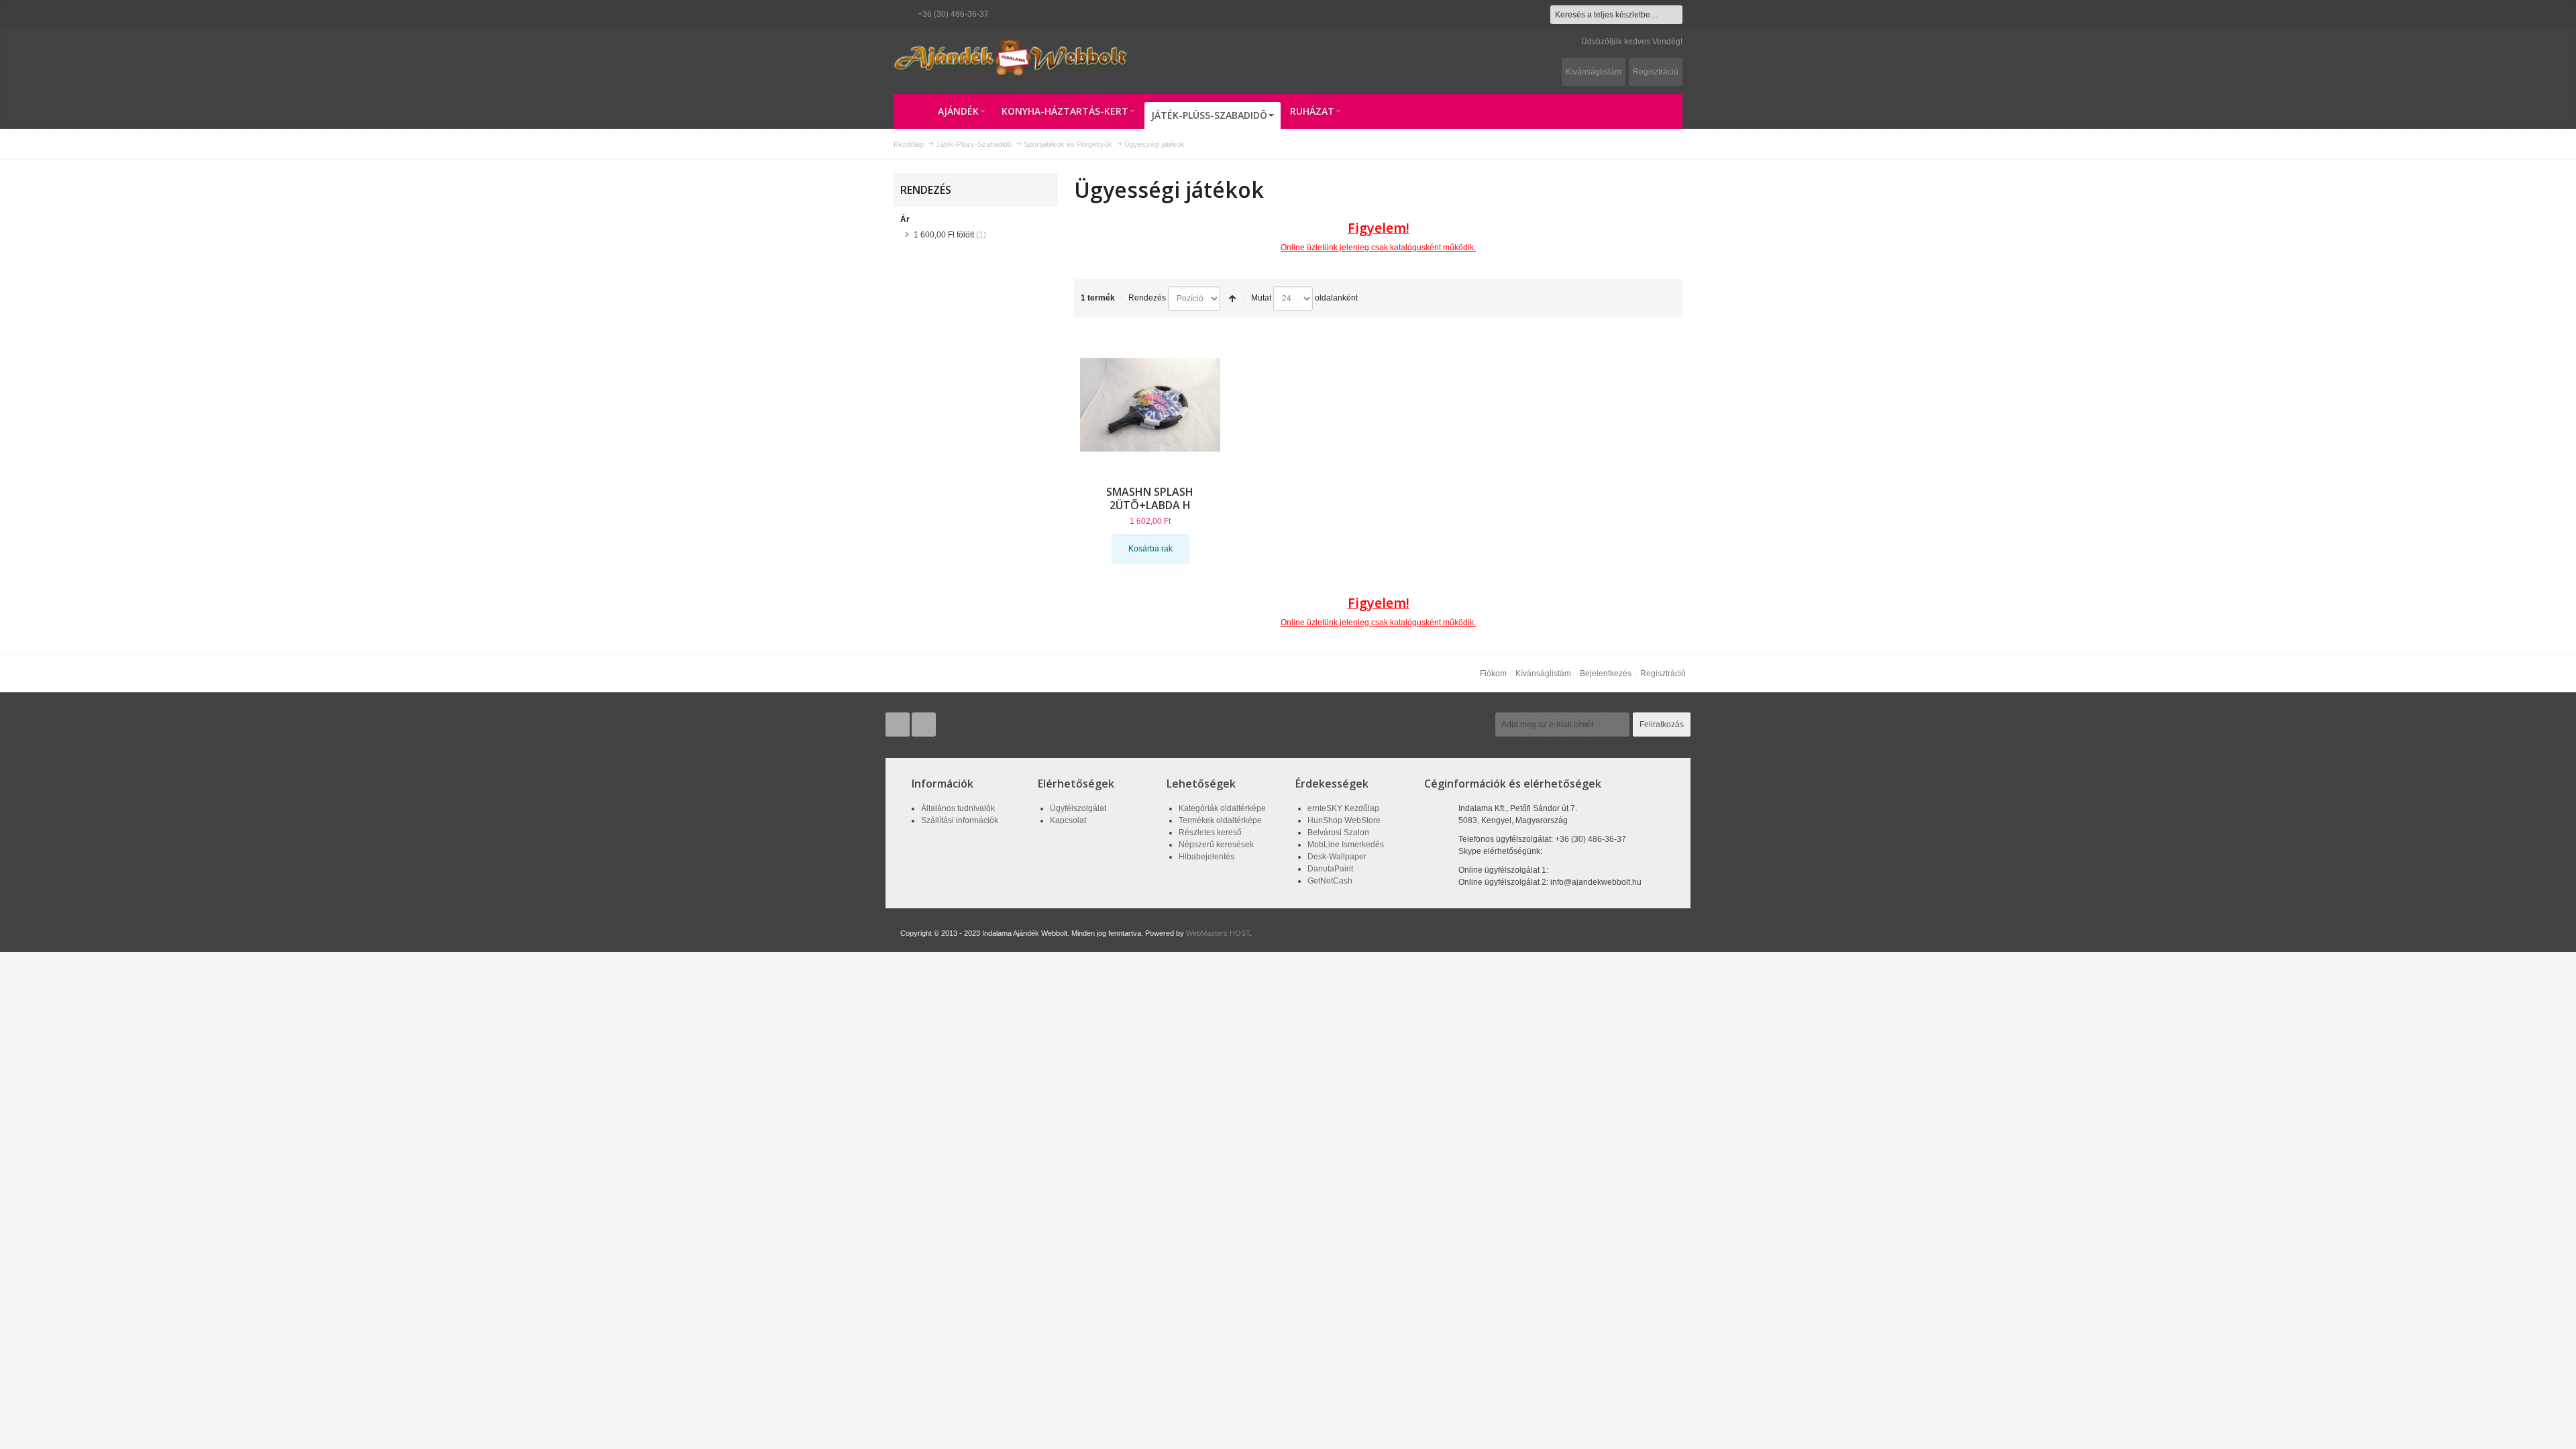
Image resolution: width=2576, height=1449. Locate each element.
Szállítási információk (960, 820)
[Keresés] (1673, 15)
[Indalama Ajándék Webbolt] (1011, 57)
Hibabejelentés (1206, 857)
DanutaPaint (1330, 869)
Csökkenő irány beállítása (1232, 299)
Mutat (1261, 298)
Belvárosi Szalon (1338, 833)
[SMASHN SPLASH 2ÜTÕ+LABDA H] (1150, 405)
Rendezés (1147, 298)
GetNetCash (1330, 881)
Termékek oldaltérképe (1220, 820)
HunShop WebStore (1344, 820)
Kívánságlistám (1594, 72)
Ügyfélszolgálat (1078, 808)
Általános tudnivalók (958, 808)
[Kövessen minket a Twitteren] (899, 724)
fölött (944, 235)
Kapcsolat (1068, 820)
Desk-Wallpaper (1337, 857)
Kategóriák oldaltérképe (1222, 808)
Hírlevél (1472, 724)
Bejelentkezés (1606, 674)
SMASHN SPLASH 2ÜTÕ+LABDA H (1150, 498)
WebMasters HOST (1218, 933)
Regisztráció (1656, 72)
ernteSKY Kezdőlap (1343, 808)
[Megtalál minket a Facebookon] (924, 724)
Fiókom (1493, 674)
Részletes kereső (1210, 833)
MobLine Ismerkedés (1346, 845)
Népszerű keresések (1216, 845)
